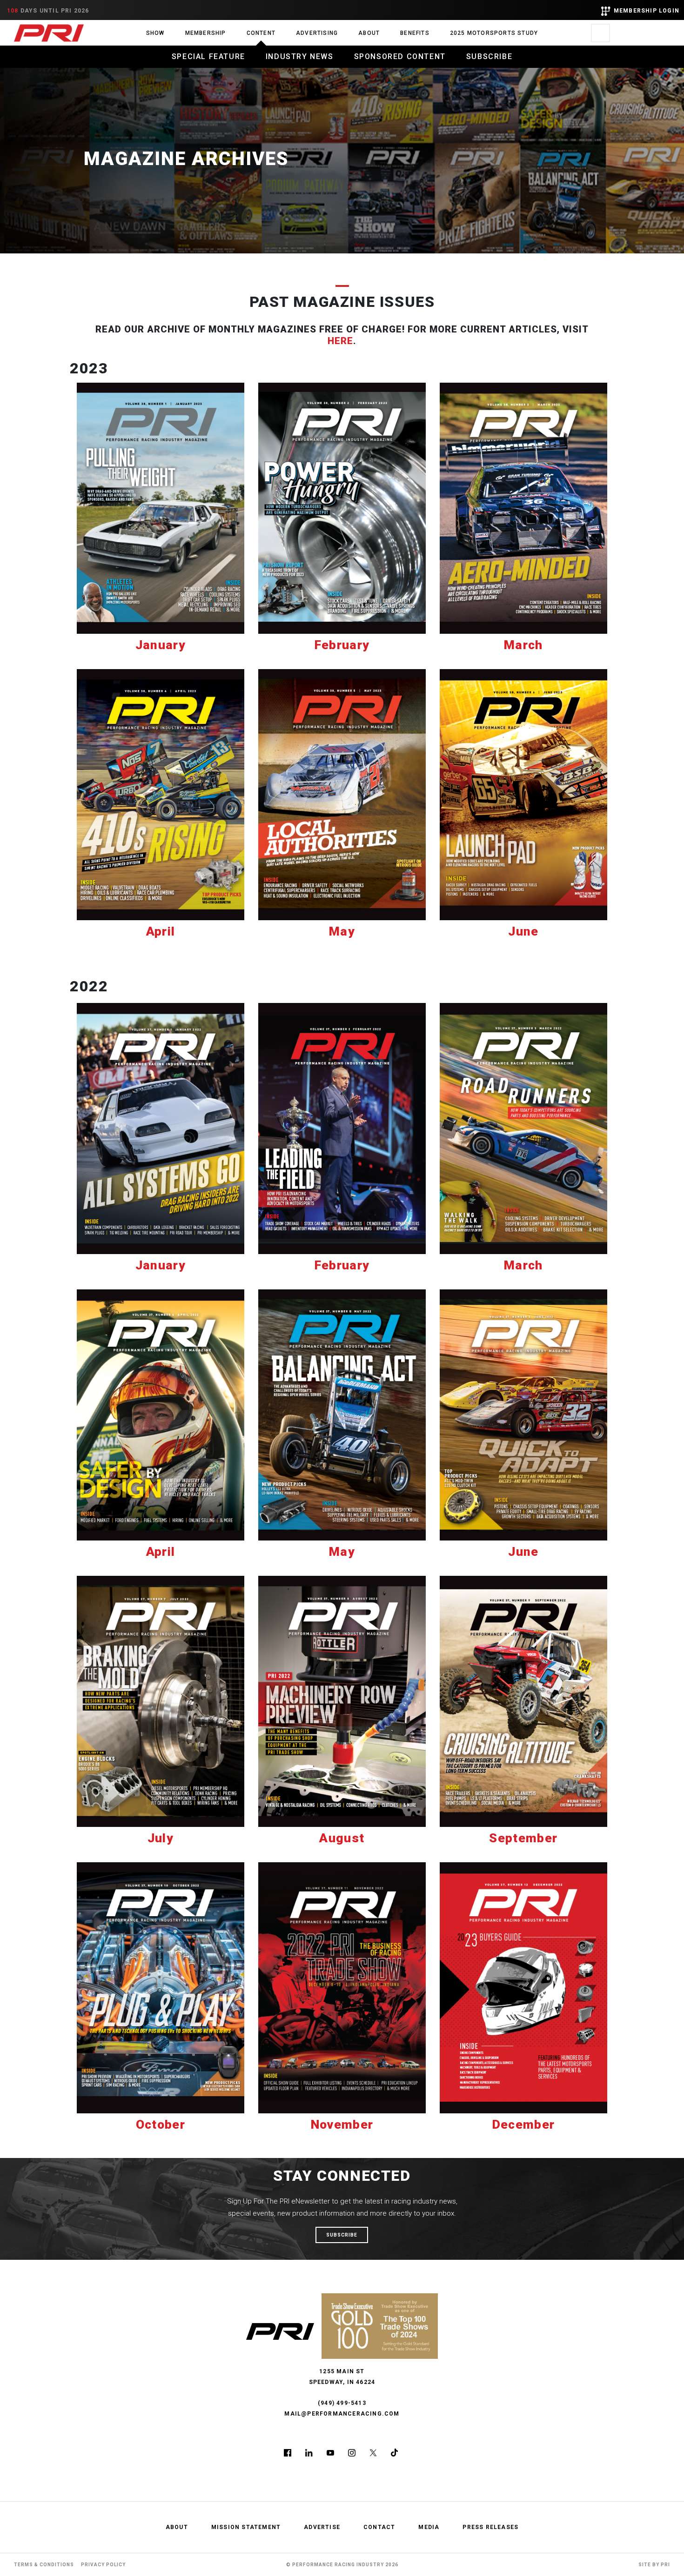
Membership (206, 33)
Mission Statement (246, 2527)
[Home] (49, 33)
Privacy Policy (103, 2565)
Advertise (322, 2527)
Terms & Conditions (44, 2565)
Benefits (415, 33)
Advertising (317, 33)
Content (261, 33)
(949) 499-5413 (342, 2403)
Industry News (300, 56)
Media (429, 2527)
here (340, 341)
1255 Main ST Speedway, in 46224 (342, 2377)
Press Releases (490, 2527)
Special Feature (208, 56)
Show (155, 33)
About (369, 33)
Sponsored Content (400, 56)
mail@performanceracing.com (342, 2414)
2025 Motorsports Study (494, 33)
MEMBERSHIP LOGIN (647, 11)
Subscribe (489, 56)
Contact (379, 2527)
